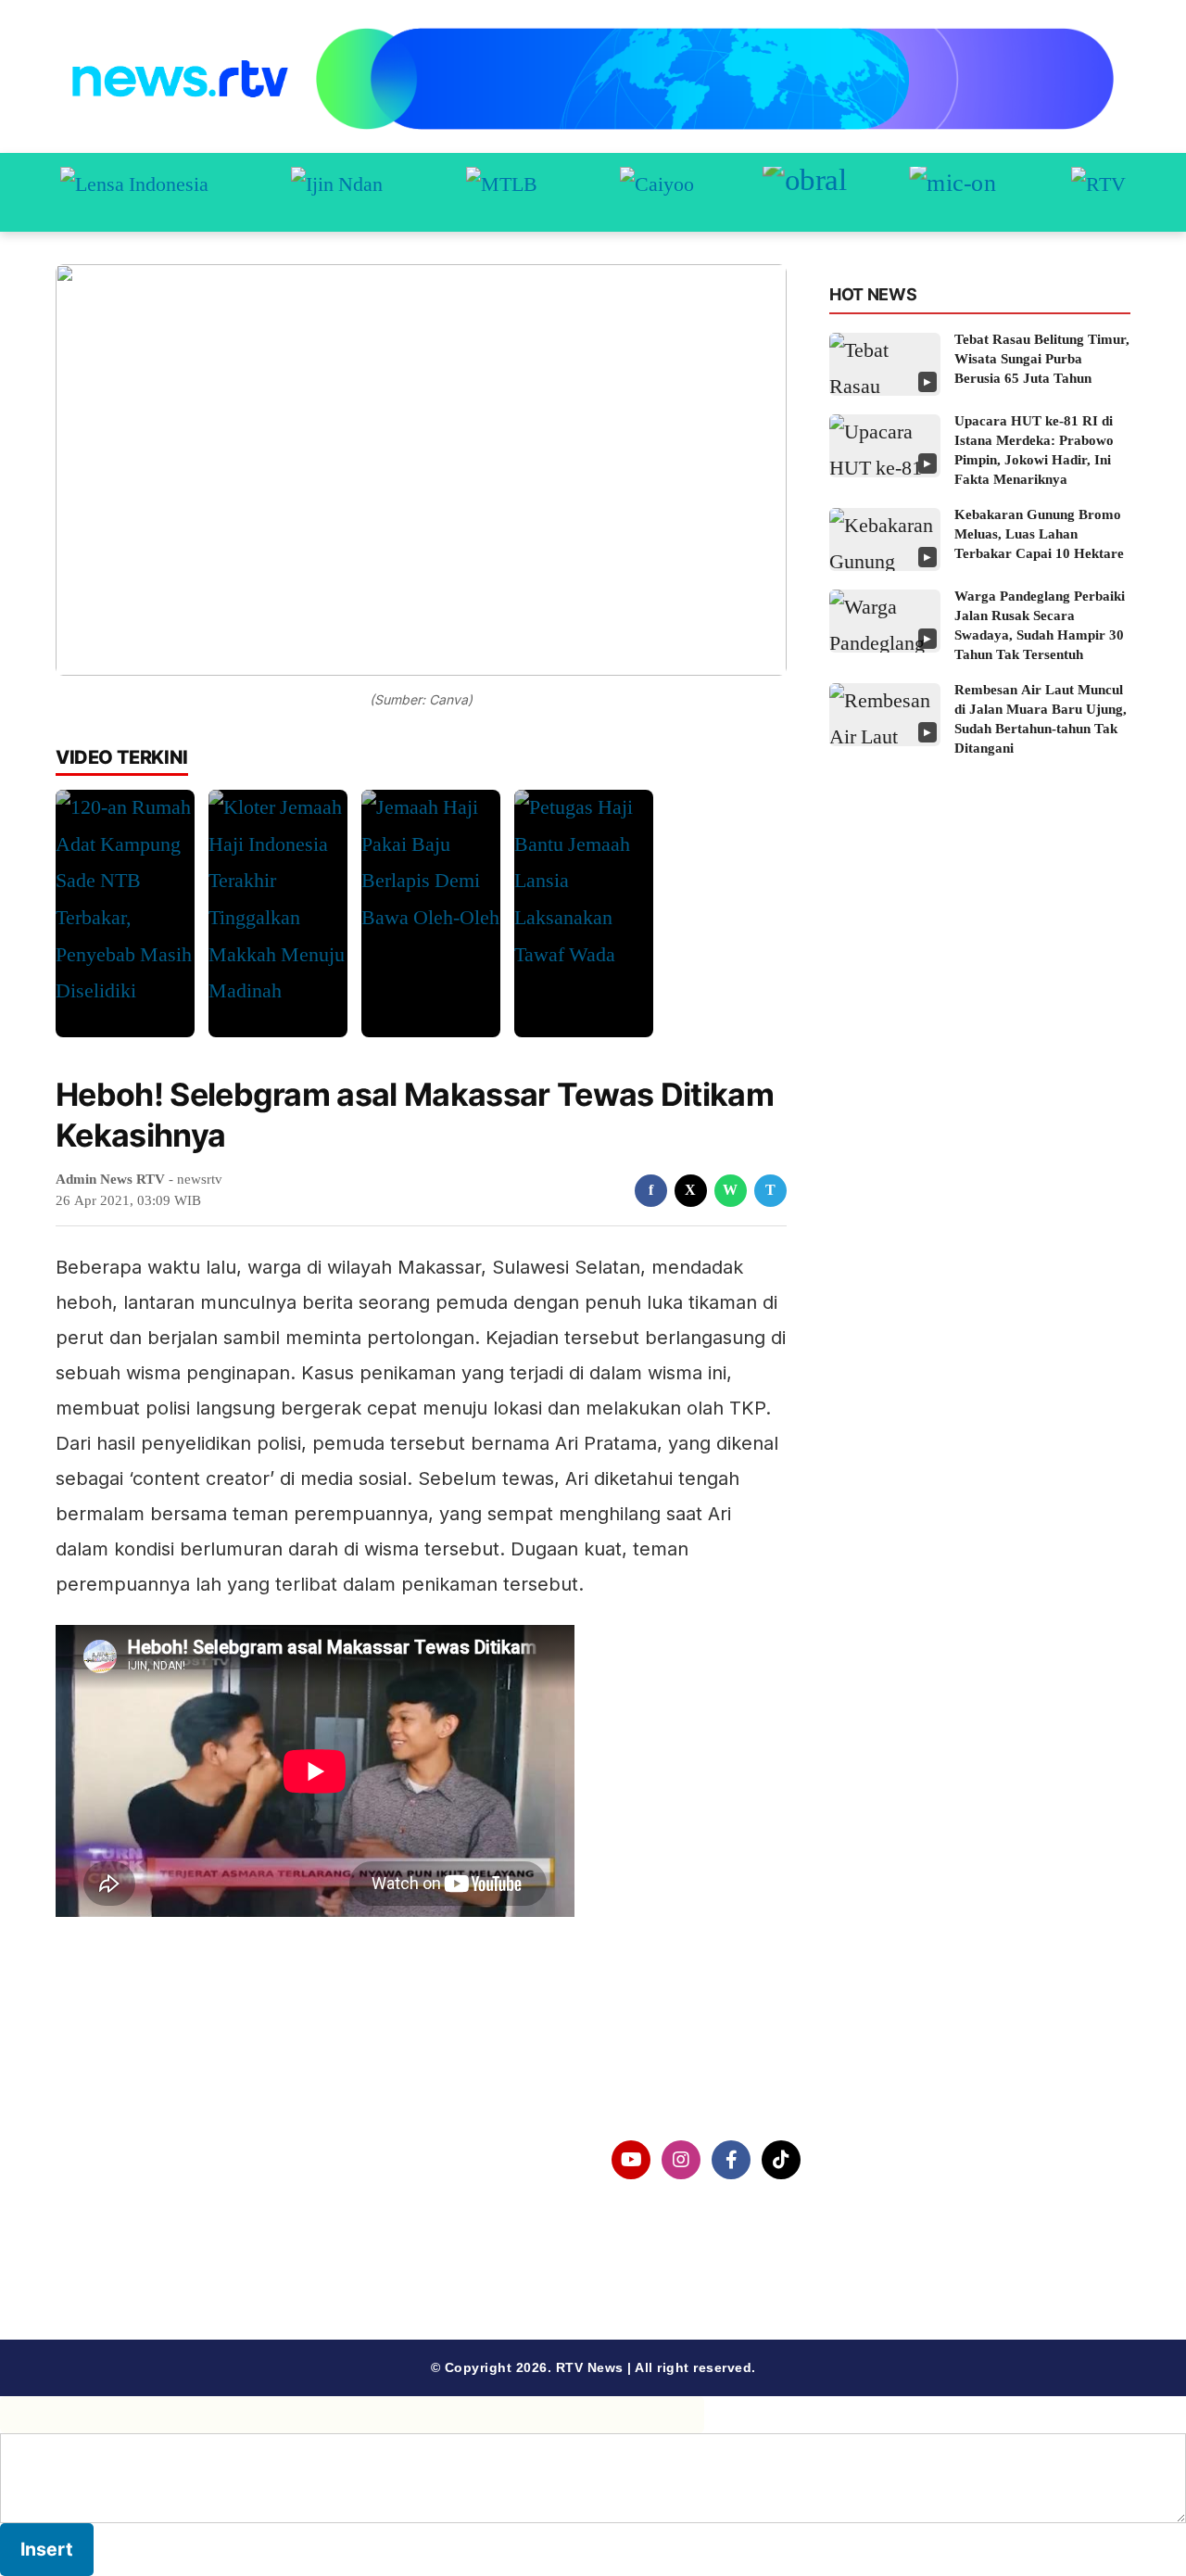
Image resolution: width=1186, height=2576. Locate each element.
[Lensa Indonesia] (134, 192)
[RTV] (1098, 192)
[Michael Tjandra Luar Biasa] (502, 192)
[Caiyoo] (657, 192)
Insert (47, 2549)
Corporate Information (166, 2160)
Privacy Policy (136, 2208)
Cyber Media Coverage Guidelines (208, 2256)
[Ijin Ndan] (337, 192)
